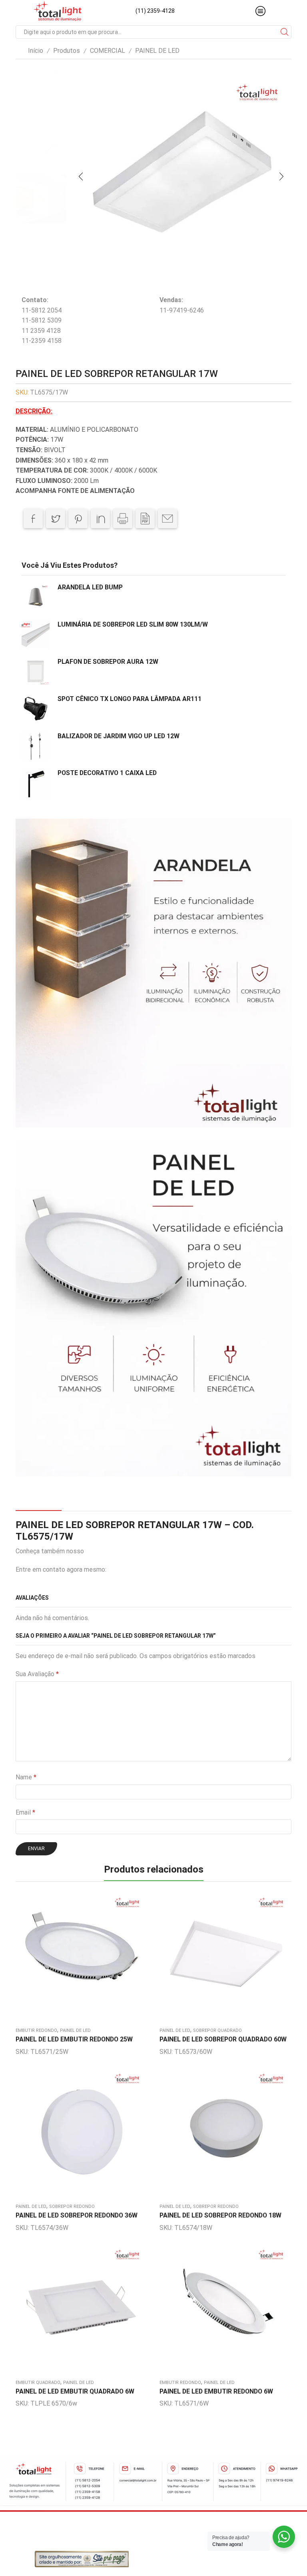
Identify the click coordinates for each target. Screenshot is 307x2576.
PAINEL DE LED (157, 51)
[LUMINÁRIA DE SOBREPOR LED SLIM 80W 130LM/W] (36, 634)
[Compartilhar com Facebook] (33, 519)
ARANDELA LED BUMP (90, 587)
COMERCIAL (108, 51)
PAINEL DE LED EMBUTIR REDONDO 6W (216, 2391)
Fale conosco (127, 1569)
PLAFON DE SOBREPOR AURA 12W (108, 662)
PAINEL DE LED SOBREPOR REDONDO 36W (77, 2215)
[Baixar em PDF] (145, 519)
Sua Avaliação (37, 1674)
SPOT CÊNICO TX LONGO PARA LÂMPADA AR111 (130, 699)
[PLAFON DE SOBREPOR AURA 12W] (36, 671)
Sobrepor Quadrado (217, 2030)
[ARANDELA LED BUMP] (36, 597)
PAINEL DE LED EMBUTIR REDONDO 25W (74, 2039)
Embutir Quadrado (38, 2383)
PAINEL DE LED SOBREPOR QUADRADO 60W (223, 2039)
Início (36, 51)
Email (25, 1812)
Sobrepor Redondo (72, 2206)
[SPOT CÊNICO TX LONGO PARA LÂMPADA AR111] (36, 709)
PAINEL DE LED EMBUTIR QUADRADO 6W (75, 2391)
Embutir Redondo (36, 2030)
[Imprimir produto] (123, 519)
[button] (81, 176)
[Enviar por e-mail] (167, 519)
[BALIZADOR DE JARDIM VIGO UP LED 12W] (36, 746)
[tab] (38, 1503)
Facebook (99, 1551)
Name (26, 1777)
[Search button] (285, 32)
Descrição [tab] (38, 1502)
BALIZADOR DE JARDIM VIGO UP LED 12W (119, 736)
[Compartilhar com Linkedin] (100, 519)
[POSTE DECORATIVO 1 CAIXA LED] (36, 784)
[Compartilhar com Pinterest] (78, 519)
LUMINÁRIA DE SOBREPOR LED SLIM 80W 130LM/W (133, 624)
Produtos (67, 51)
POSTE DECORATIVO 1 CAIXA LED (107, 773)
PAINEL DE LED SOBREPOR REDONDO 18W (220, 2215)
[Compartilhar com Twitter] (56, 519)
